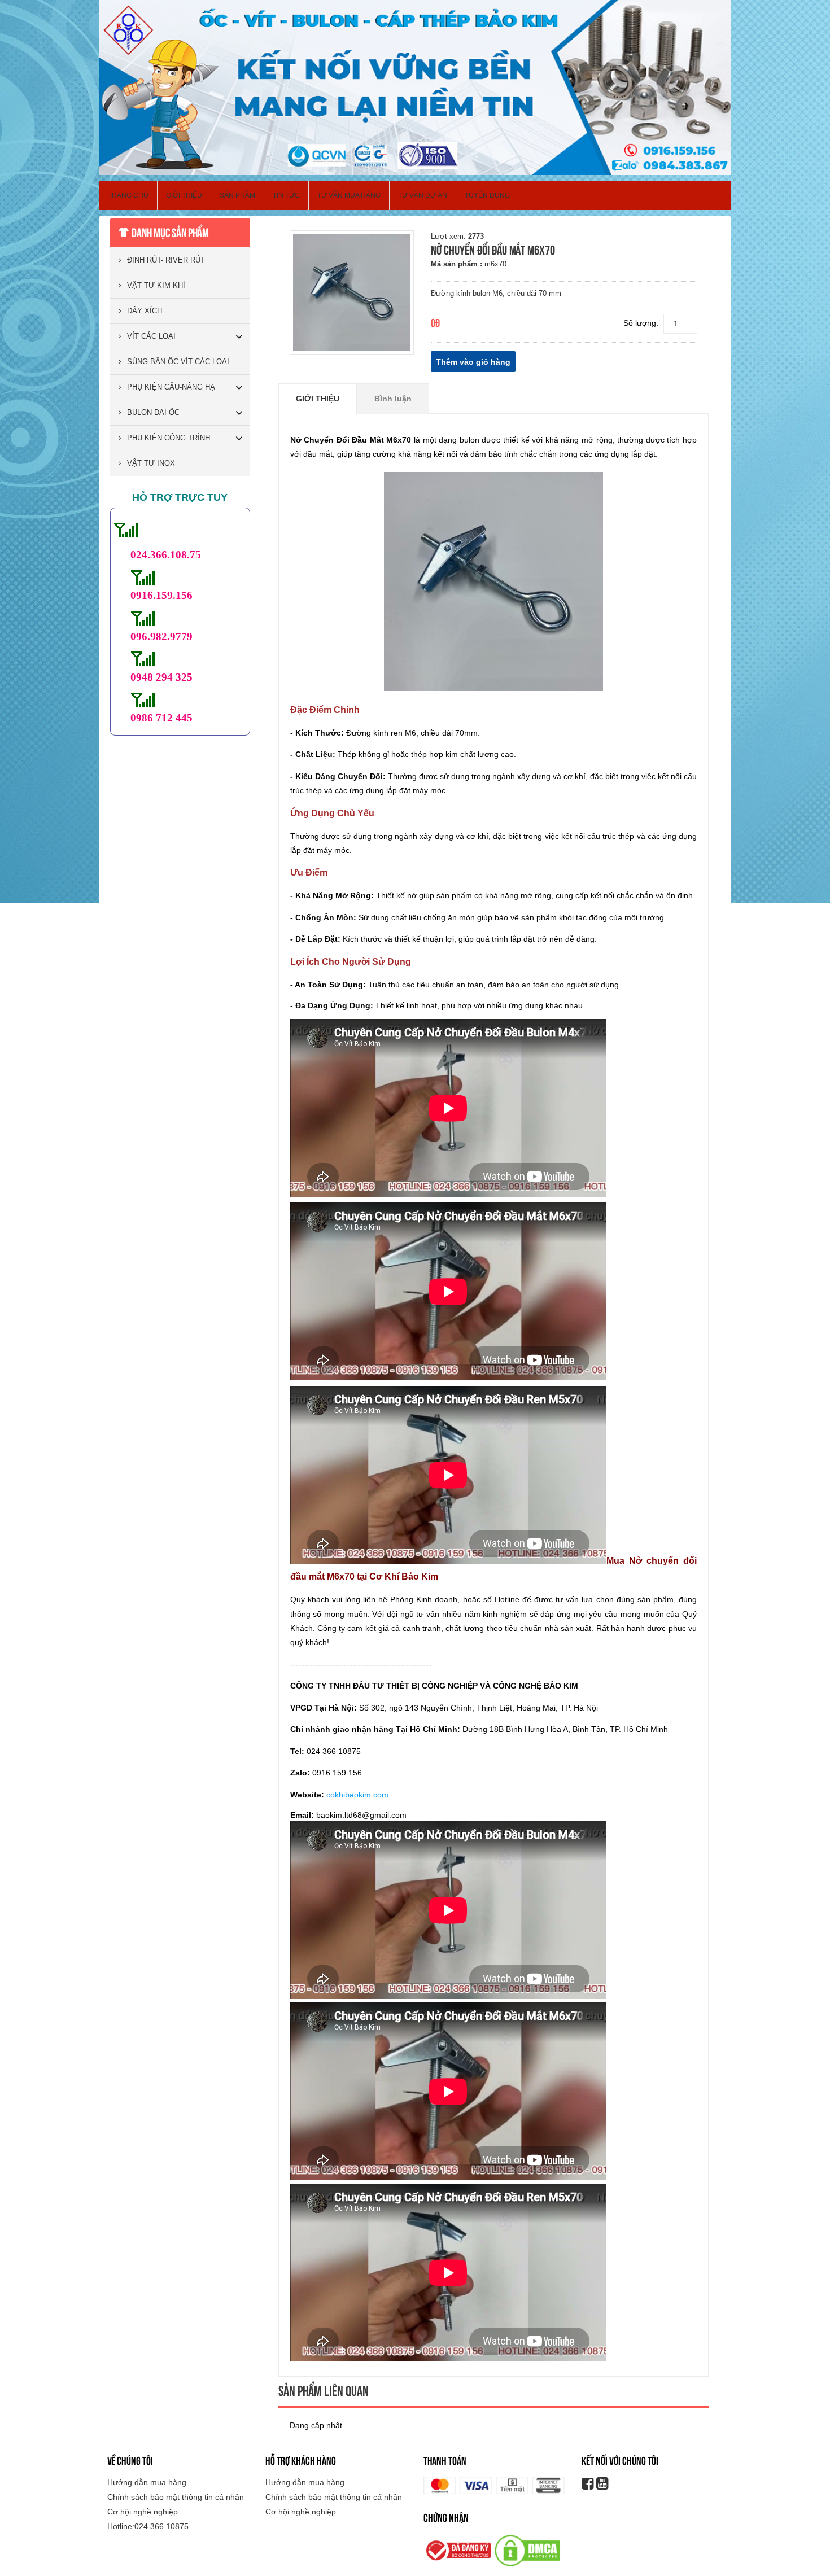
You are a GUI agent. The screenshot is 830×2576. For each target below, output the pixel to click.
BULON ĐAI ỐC (153, 412)
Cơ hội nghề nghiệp (143, 2512)
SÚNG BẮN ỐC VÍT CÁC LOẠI (178, 362)
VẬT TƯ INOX (151, 463)
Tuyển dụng (487, 195)
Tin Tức (286, 195)
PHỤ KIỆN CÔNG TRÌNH (169, 438)
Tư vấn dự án (423, 195)
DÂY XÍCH (145, 311)
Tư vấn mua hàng (349, 195)
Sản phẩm (237, 195)
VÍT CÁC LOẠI (151, 336)
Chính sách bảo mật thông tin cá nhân (176, 2497)
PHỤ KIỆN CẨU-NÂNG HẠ (171, 387)
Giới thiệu (184, 195)
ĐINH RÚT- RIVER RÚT (166, 260)
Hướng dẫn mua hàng (147, 2482)
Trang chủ (128, 195)
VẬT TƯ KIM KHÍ (156, 285)
